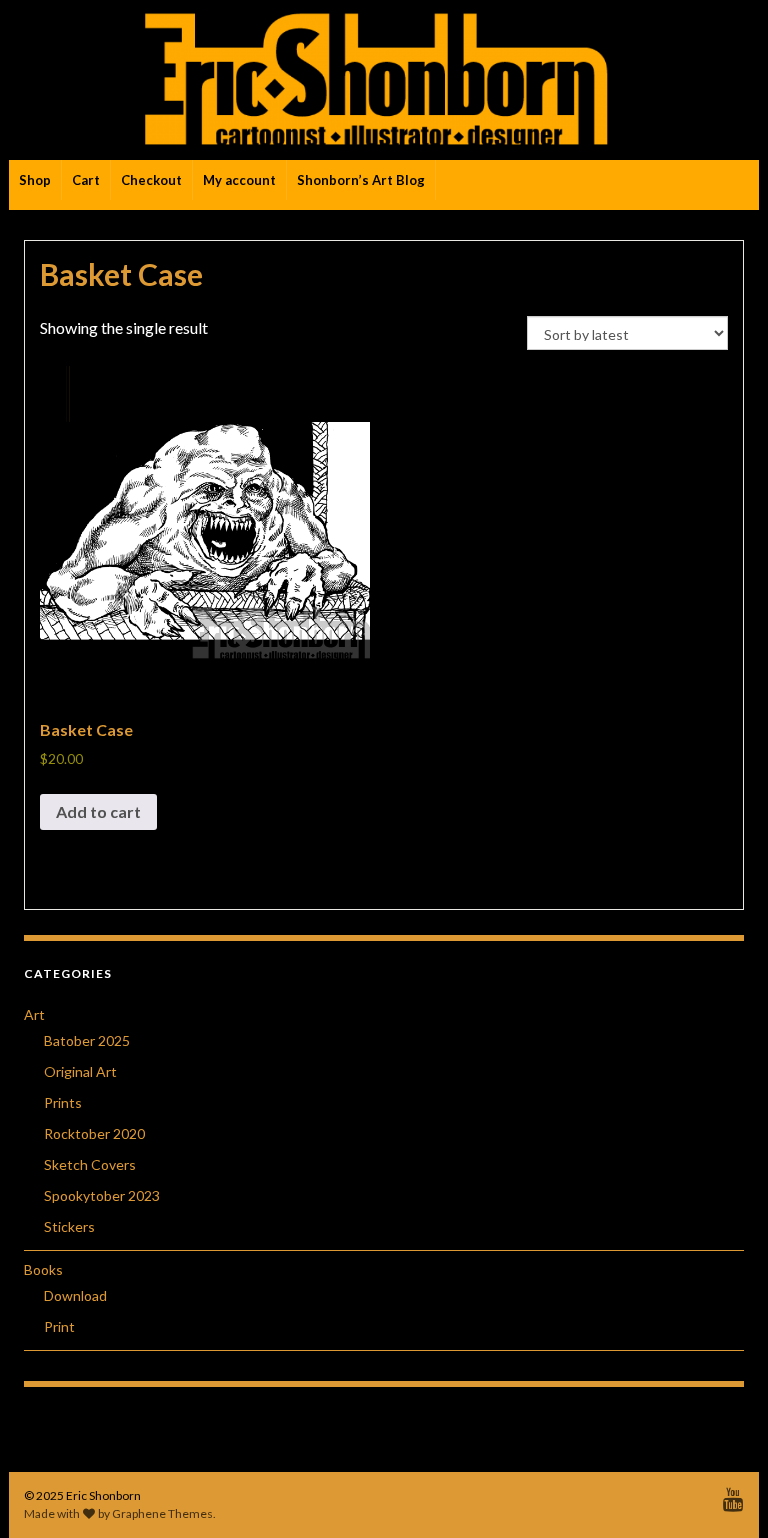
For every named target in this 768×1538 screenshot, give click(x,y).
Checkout (151, 180)
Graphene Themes (162, 1513)
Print (59, 1326)
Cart (86, 180)
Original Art (80, 1071)
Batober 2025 (87, 1040)
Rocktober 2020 (94, 1133)
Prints (63, 1102)
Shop (35, 180)
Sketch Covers (90, 1164)
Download (75, 1295)
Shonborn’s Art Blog (361, 180)
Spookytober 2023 (102, 1195)
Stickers (69, 1226)
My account (239, 180)
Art (34, 1014)
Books (43, 1269)
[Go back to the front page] (384, 80)
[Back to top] (723, 1493)
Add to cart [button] (98, 811)
